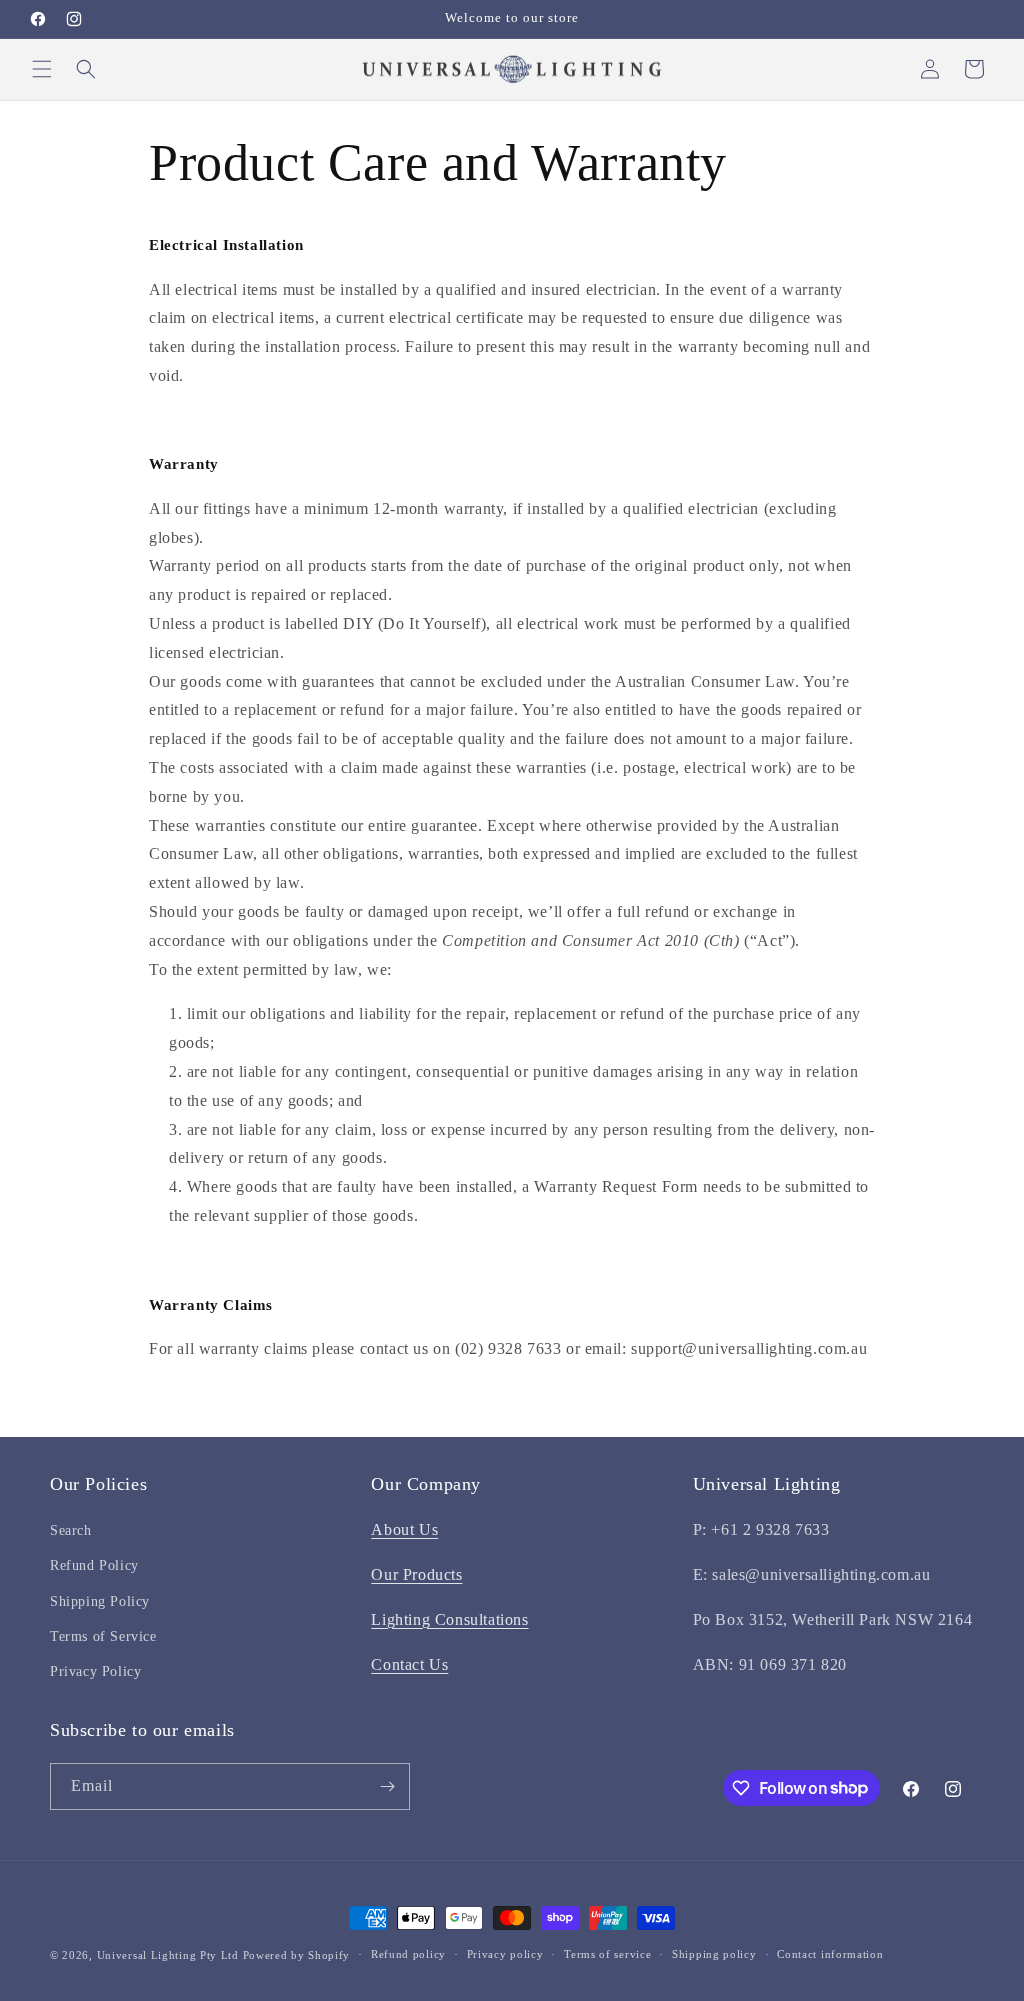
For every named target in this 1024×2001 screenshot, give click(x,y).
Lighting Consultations (449, 1619)
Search (71, 1530)
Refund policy (408, 1954)
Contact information (830, 1954)
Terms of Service (103, 1636)
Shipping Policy (100, 1601)
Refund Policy (94, 1565)
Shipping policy (714, 1954)
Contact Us (409, 1664)
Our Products (416, 1574)
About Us (404, 1529)
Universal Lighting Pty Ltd (168, 1955)
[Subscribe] (387, 1786)
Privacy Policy (95, 1671)
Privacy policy (505, 1954)
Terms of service (607, 1954)
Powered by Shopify (297, 1955)
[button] (42, 69)
